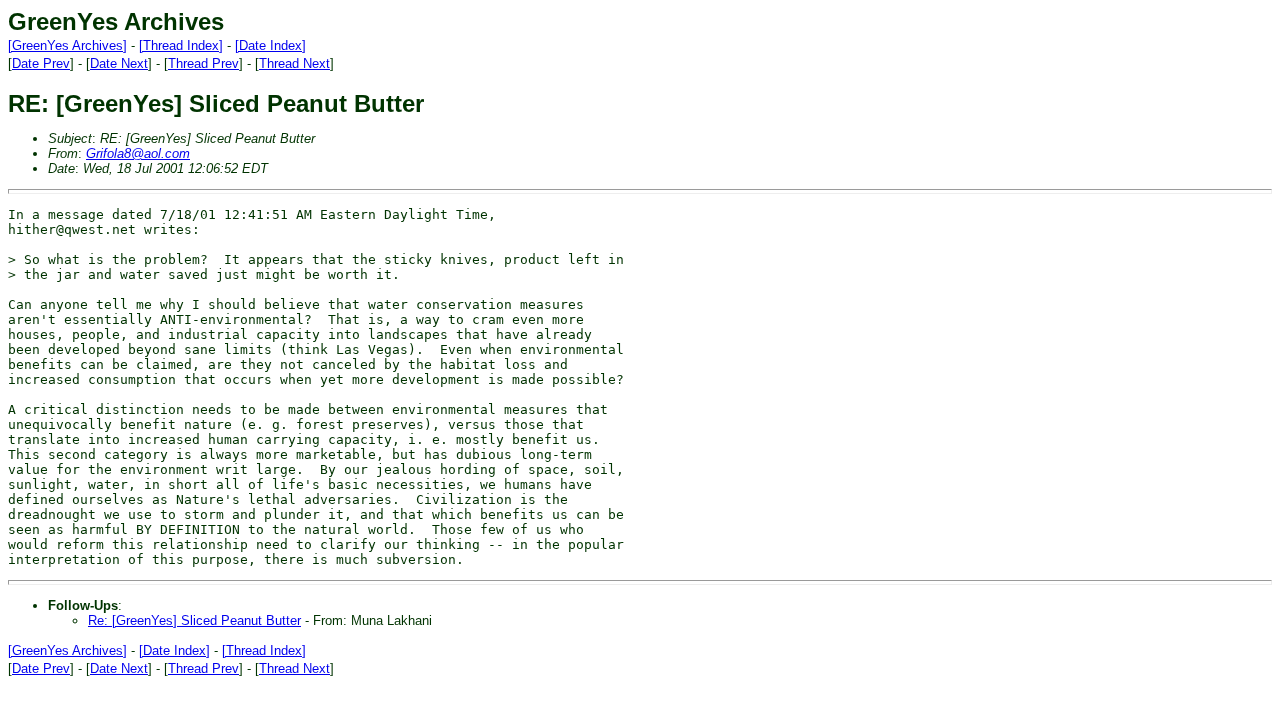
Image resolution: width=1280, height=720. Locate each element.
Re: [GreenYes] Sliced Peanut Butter (194, 620)
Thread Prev (203, 63)
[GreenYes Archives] (67, 45)
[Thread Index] (181, 45)
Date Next (119, 63)
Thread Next (294, 63)
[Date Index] (270, 45)
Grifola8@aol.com (138, 153)
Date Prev (41, 63)
